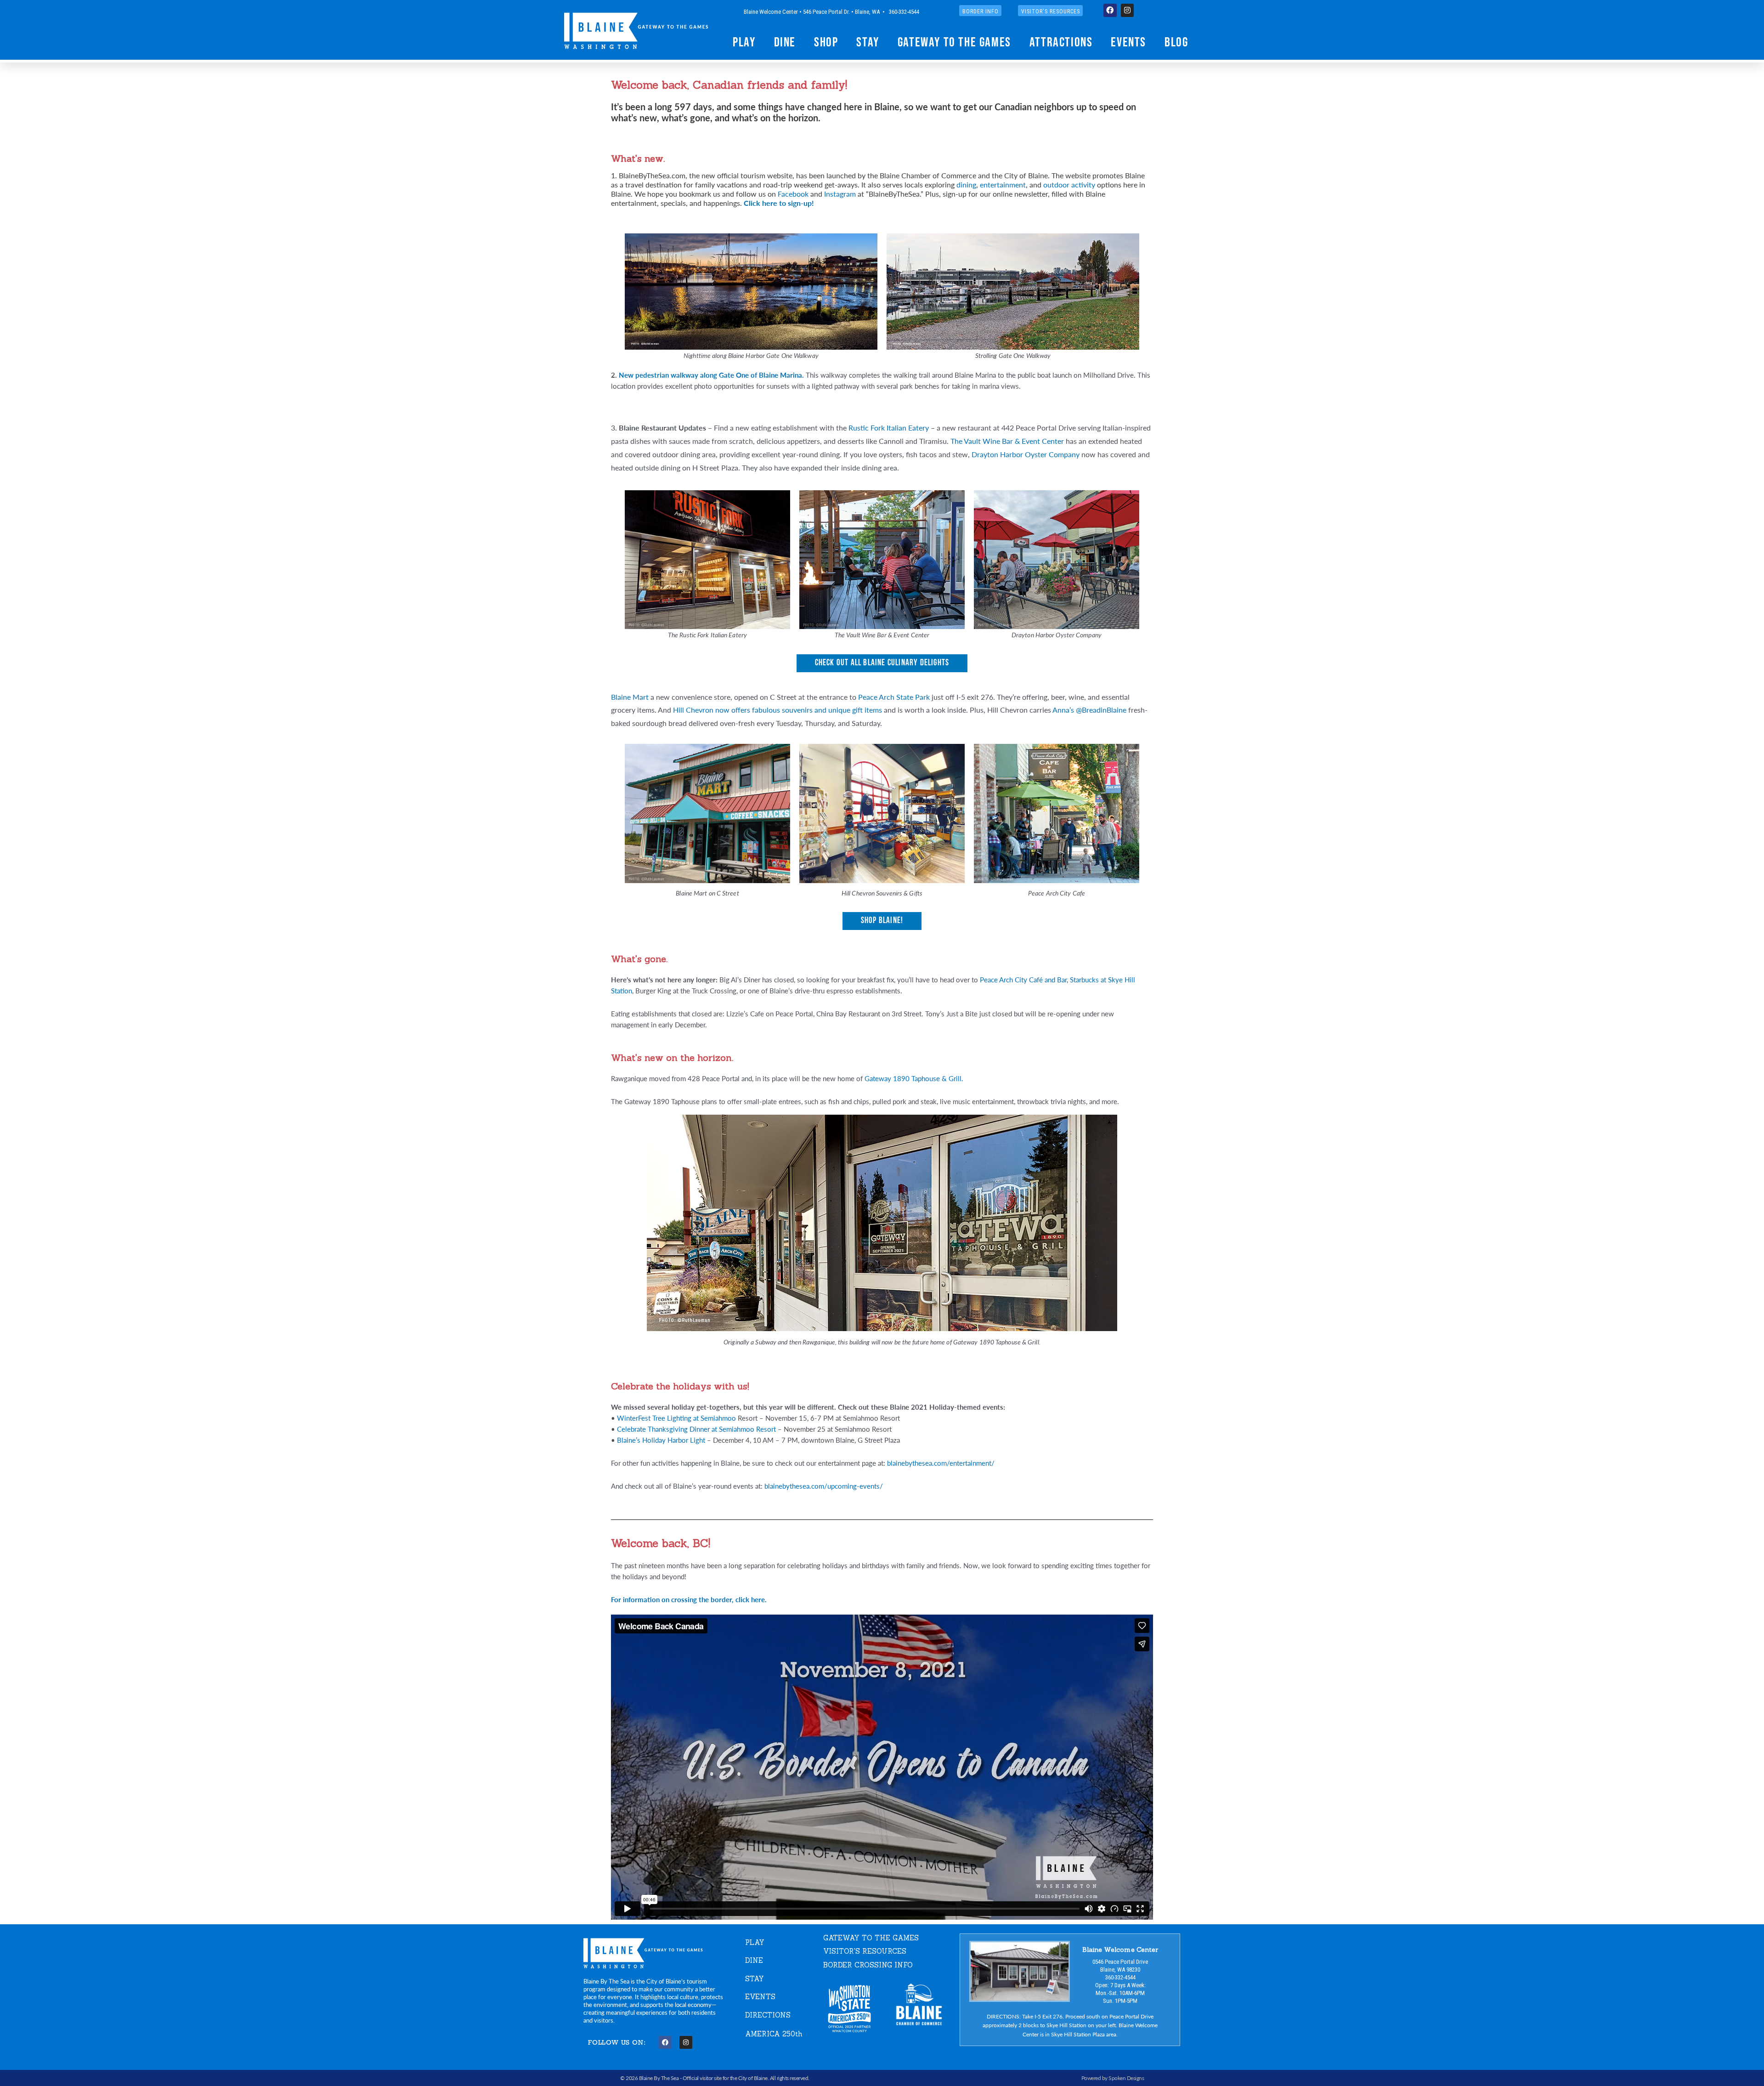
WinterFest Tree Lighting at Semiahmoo (676, 1418)
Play (744, 42)
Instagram (840, 194)
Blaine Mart (630, 697)
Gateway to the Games (954, 42)
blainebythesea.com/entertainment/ (941, 1463)
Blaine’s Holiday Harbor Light (661, 1440)
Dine (785, 42)
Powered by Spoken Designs (1113, 2078)
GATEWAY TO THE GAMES (871, 1938)
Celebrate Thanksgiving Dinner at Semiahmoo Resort (696, 1429)
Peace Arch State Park (894, 697)
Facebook (793, 194)
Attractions (1061, 42)
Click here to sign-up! (779, 203)
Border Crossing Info (868, 1965)
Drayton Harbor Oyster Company (1026, 454)
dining (966, 184)
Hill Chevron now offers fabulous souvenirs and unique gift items (777, 710)
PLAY (755, 1942)
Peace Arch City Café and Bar (1023, 979)
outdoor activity (1069, 184)
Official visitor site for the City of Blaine (725, 2078)
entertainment (1003, 184)
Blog (1176, 42)
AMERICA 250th (774, 2034)
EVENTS (760, 1997)
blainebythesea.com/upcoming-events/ (824, 1486)
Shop (826, 42)
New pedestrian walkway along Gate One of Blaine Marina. (711, 375)
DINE (754, 1960)
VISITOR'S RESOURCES (865, 1951)
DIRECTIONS (768, 2015)
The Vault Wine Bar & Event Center (1007, 441)
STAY (755, 1979)
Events (1128, 42)
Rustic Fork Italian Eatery (889, 428)
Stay (868, 42)
